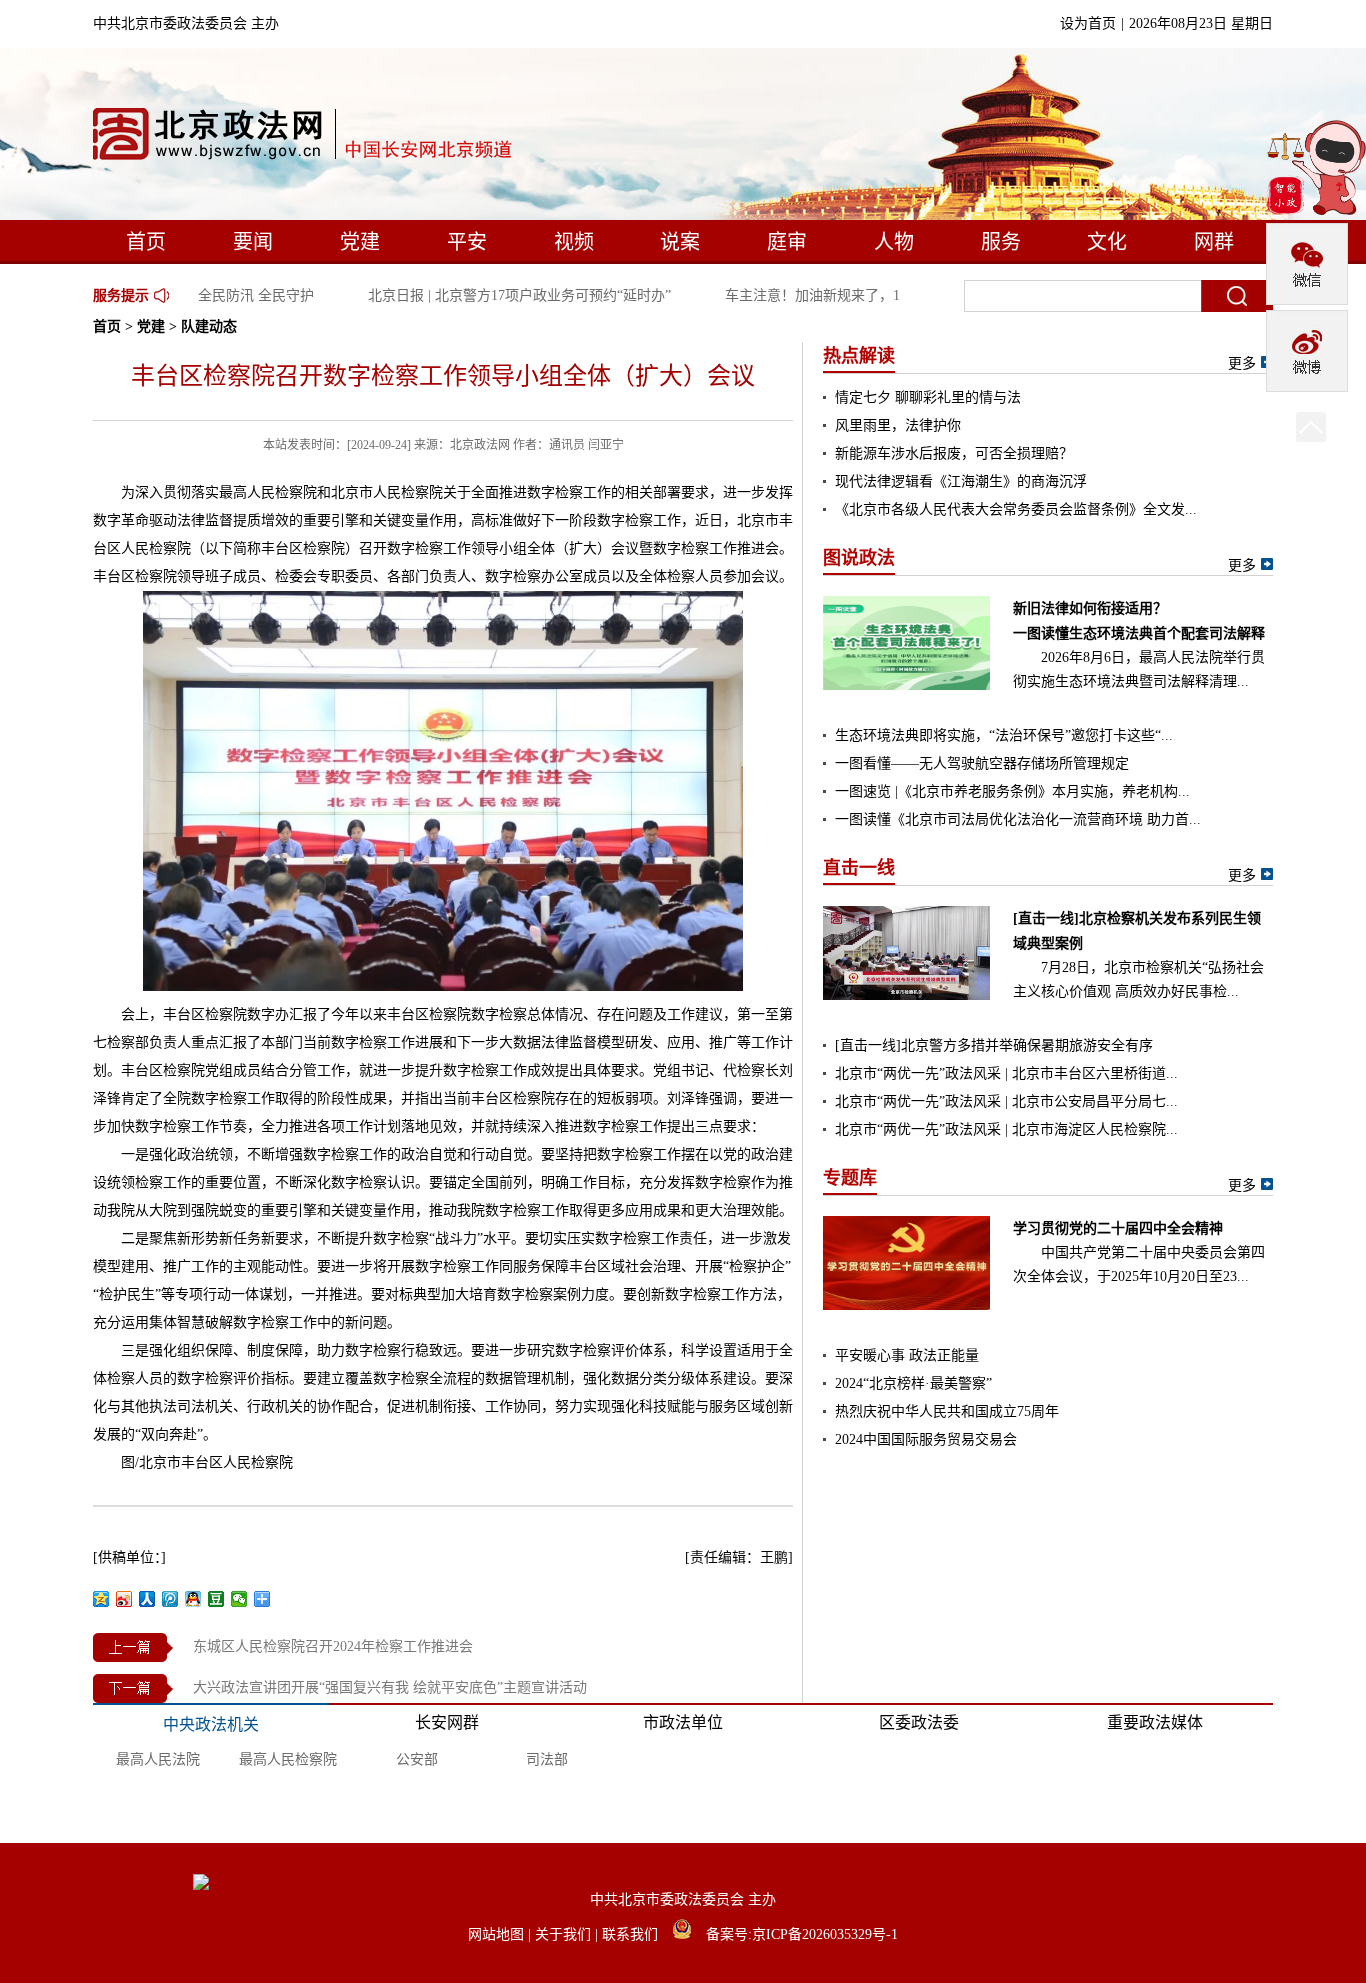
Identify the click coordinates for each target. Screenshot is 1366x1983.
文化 (1107, 242)
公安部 (417, 1759)
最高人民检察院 (288, 1759)
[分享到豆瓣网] (216, 1599)
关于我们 (565, 1934)
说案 (680, 242)
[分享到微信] (239, 1599)
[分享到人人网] (147, 1599)
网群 (1214, 242)
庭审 (787, 242)
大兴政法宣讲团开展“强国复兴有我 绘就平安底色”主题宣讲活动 (390, 1687)
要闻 (253, 242)
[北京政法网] (304, 138)
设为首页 (1088, 23)
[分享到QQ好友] (193, 1599)
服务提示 (121, 295)
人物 (894, 242)
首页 (146, 242)
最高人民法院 (158, 1759)
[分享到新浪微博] (124, 1599)
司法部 (547, 1759)
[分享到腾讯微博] (170, 1599)
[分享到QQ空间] (101, 1599)
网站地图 (498, 1934)
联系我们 (632, 1934)
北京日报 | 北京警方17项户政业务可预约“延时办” (504, 295)
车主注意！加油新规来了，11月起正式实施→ (850, 295)
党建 (360, 242)
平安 (467, 242)
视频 (574, 242)
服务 (1001, 242)
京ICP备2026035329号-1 (825, 1934)
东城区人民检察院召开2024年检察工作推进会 (333, 1646)
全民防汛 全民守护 (241, 295)
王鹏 (774, 1557)
